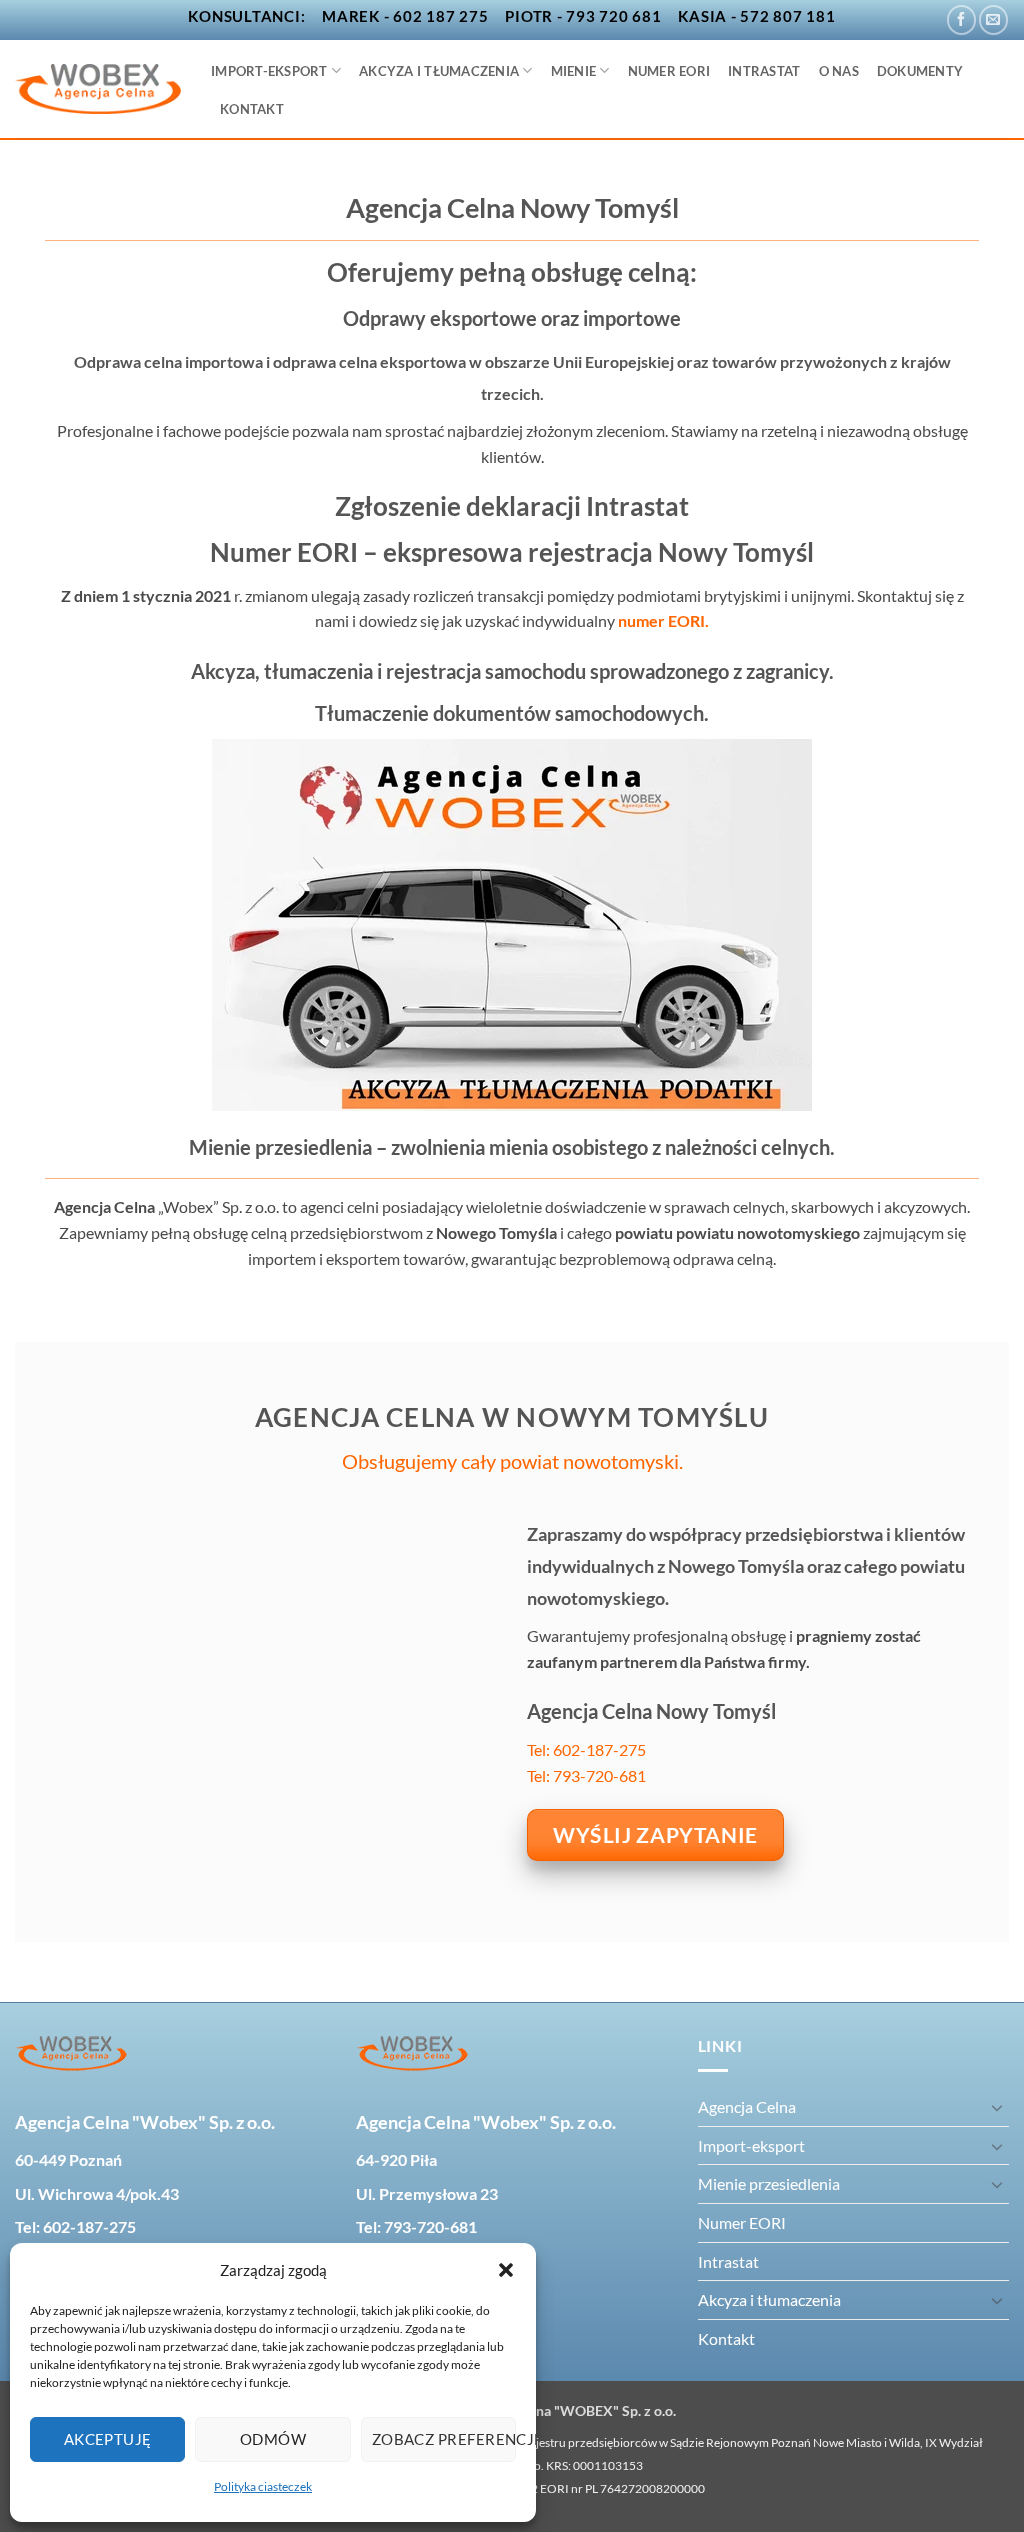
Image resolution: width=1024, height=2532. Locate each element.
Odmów (273, 2439)
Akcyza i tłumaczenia (439, 71)
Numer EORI (669, 71)
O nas (839, 71)
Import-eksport (269, 71)
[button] (506, 2270)
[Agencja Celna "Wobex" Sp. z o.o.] (98, 89)
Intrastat (764, 71)
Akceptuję (108, 2439)
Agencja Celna (747, 2106)
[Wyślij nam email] (993, 19)
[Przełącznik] (997, 2107)
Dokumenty (920, 71)
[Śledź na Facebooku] (961, 19)
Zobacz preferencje (444, 2439)
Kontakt (252, 109)
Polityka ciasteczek (263, 2486)
